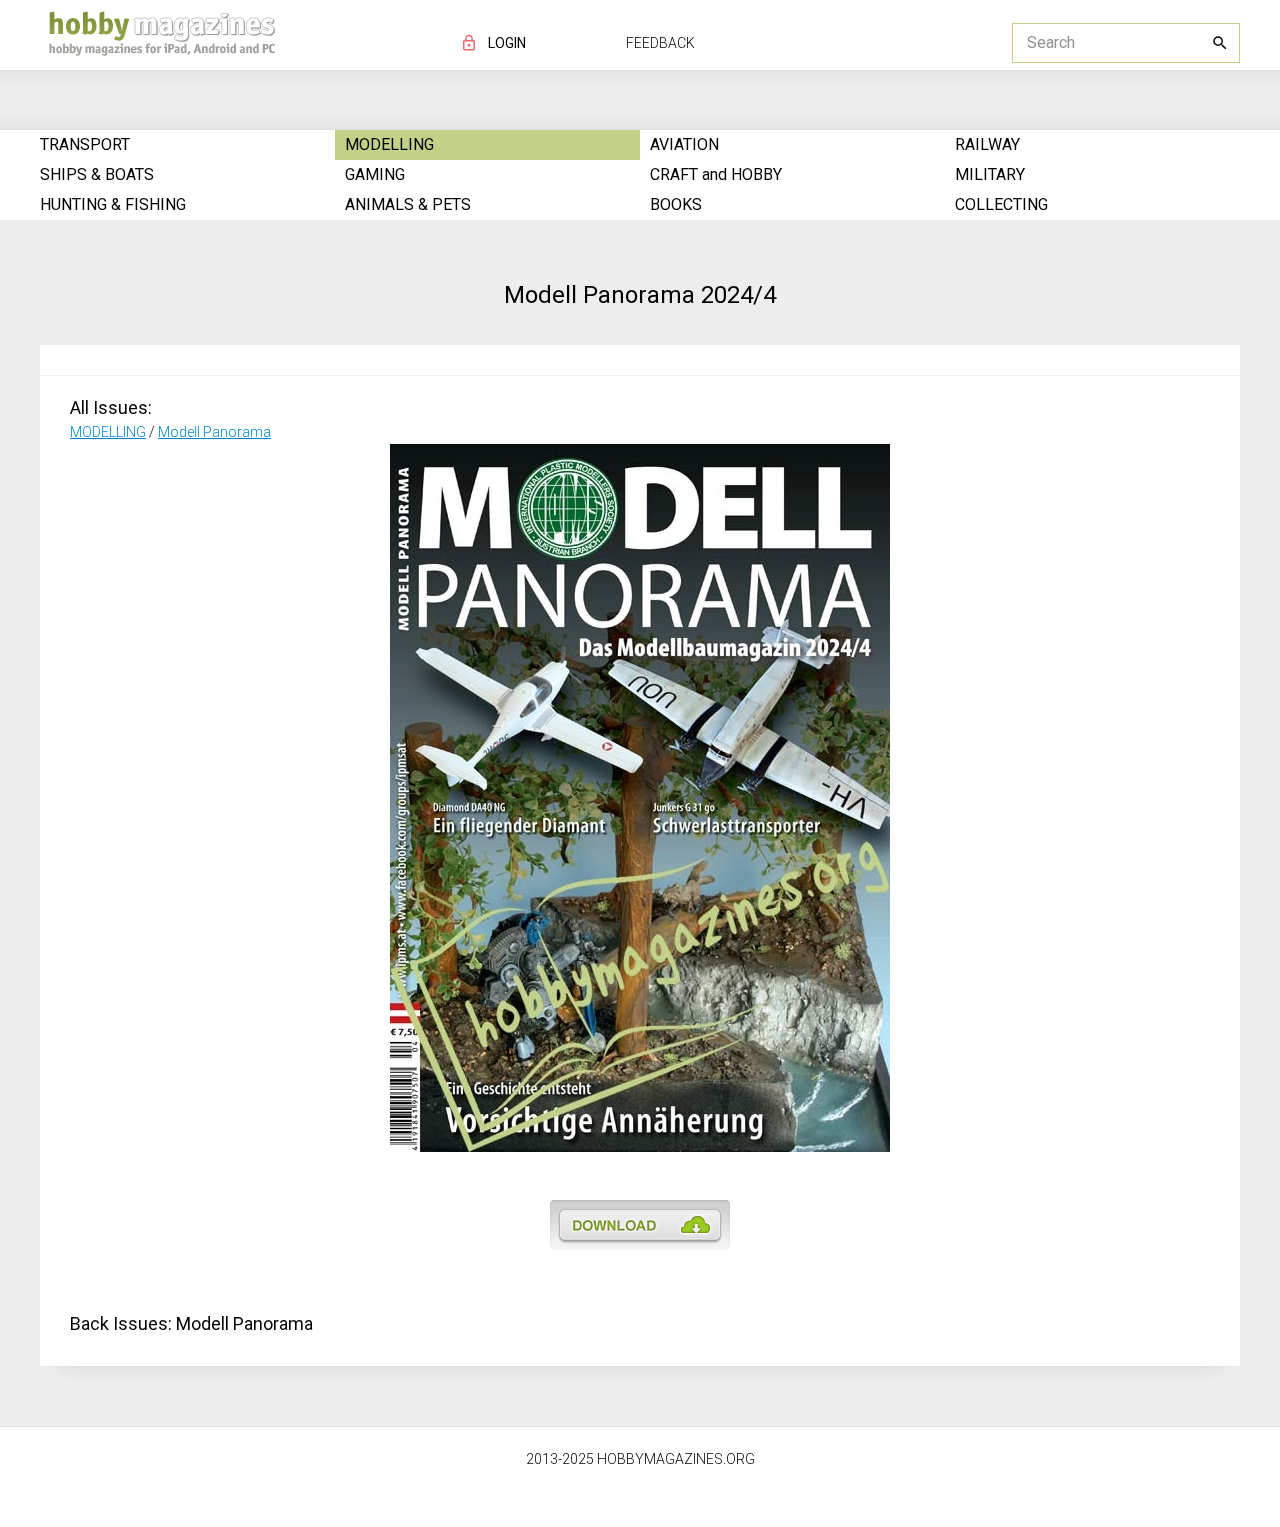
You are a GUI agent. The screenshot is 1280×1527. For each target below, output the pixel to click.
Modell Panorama (214, 432)
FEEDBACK (660, 43)
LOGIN (507, 43)
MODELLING (108, 432)
